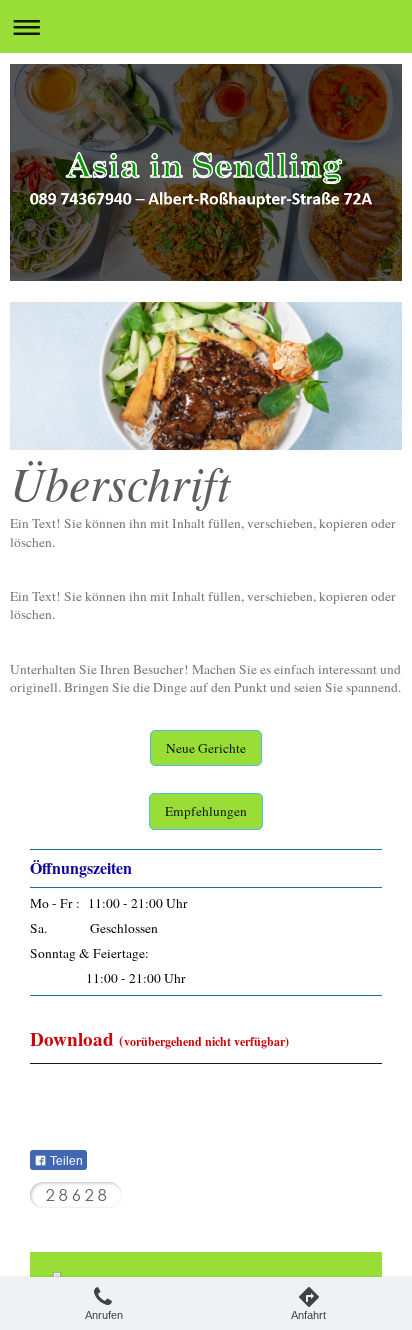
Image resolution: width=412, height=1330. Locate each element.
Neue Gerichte (206, 748)
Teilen (65, 1161)
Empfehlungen (206, 811)
